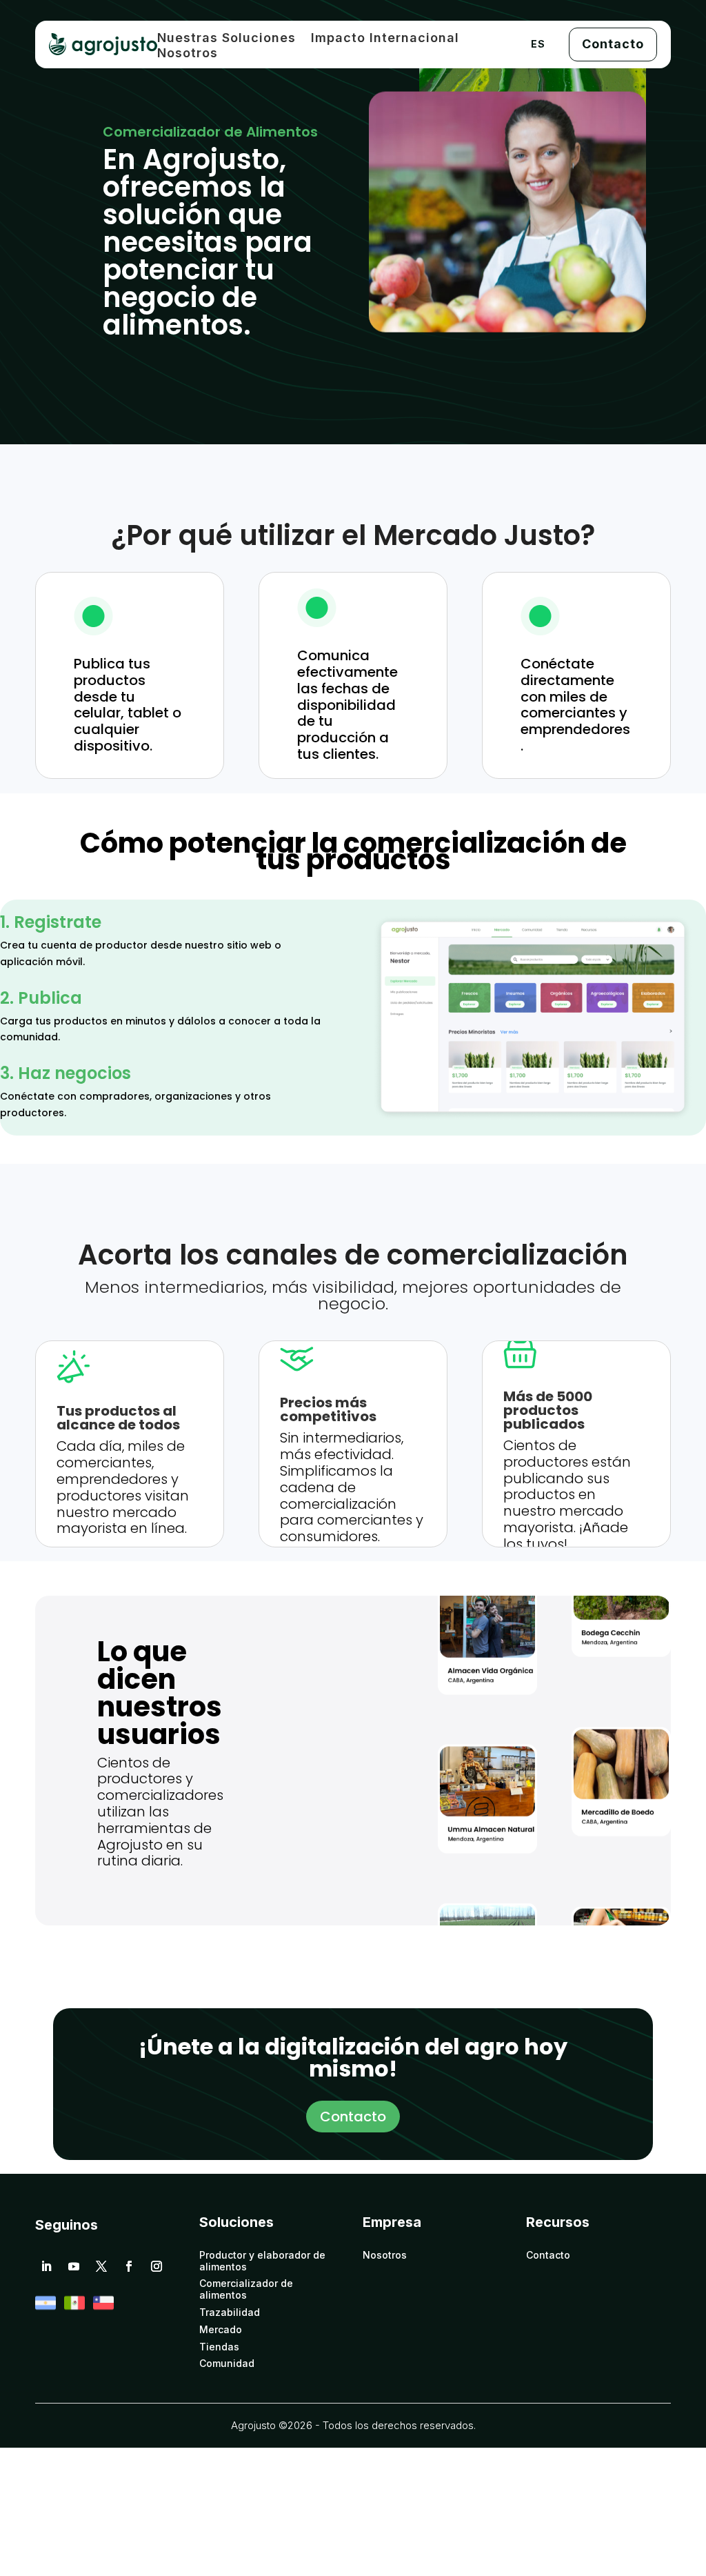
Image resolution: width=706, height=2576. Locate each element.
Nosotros (188, 54)
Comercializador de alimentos (246, 2289)
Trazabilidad (230, 2312)
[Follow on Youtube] (74, 2266)
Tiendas (219, 2347)
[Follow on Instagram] (157, 2266)
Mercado (221, 2330)
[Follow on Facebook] (129, 2266)
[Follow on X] (101, 2266)
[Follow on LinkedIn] (46, 2266)
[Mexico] (74, 2309)
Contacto (613, 44)
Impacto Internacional (385, 39)
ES (538, 44)
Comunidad (227, 2364)
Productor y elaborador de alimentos (262, 2261)
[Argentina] (46, 2309)
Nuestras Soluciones (226, 39)
